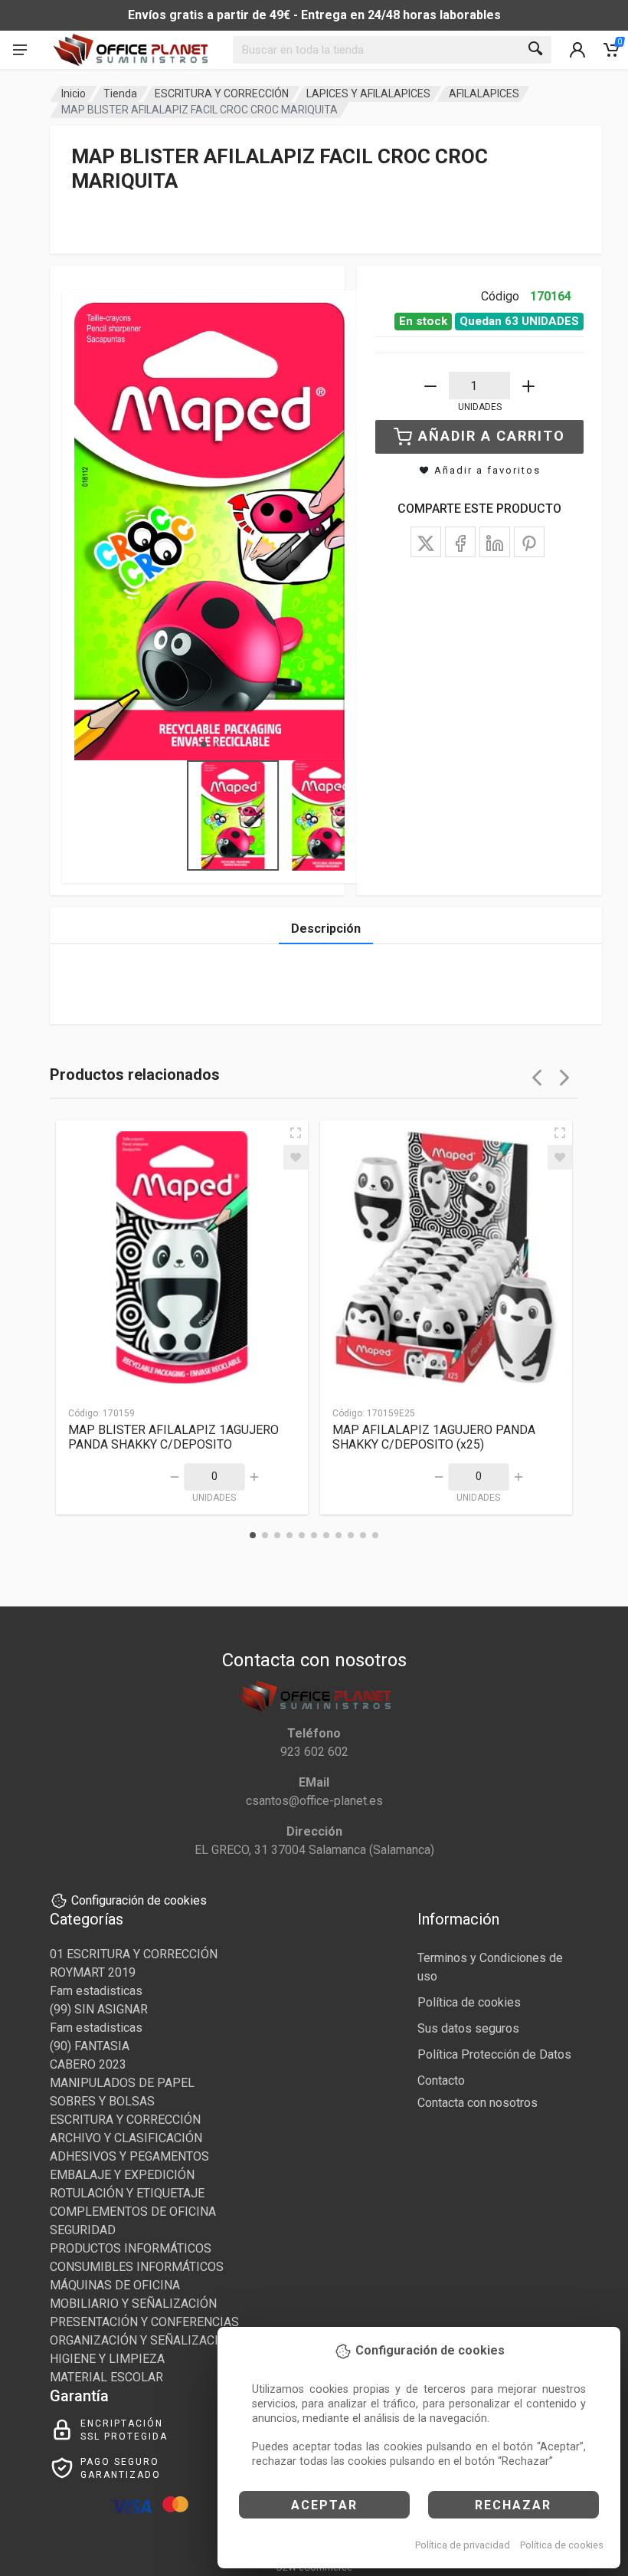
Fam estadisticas (96, 1991)
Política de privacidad (463, 2545)
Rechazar (513, 2505)
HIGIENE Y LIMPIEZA (107, 2359)
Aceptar (324, 2505)
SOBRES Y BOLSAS (102, 2101)
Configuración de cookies (139, 1900)
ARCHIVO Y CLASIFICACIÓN (126, 2138)
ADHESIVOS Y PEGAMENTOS (129, 2156)
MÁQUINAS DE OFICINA (115, 2285)
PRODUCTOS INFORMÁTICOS (131, 2248)
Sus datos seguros (468, 2028)
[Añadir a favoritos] (296, 1157)
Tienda (120, 94)
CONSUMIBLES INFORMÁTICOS (137, 2267)
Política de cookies (562, 2545)
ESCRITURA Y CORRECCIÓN (222, 94)
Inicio (74, 94)
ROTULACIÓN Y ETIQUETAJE (127, 2193)
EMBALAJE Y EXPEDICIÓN (122, 2175)
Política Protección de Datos (494, 2054)
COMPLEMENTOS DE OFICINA (133, 2212)
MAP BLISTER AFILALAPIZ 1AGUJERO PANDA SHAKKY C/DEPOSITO (173, 1437)
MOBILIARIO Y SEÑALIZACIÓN (133, 2304)
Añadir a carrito (492, 436)
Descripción (326, 929)
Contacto (441, 2080)
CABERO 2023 (88, 2064)
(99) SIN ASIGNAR (99, 2009)
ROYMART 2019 (93, 1972)
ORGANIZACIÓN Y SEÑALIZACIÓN (142, 2340)
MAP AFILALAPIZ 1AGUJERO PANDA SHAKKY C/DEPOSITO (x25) (434, 1437)
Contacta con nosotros (478, 2103)
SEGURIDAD (83, 2230)
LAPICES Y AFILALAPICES (368, 94)
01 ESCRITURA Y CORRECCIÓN (134, 1954)
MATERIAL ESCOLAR (106, 2377)
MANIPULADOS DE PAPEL (122, 2083)
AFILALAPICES (484, 94)
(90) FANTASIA (90, 2046)
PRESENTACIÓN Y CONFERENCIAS (144, 2322)
